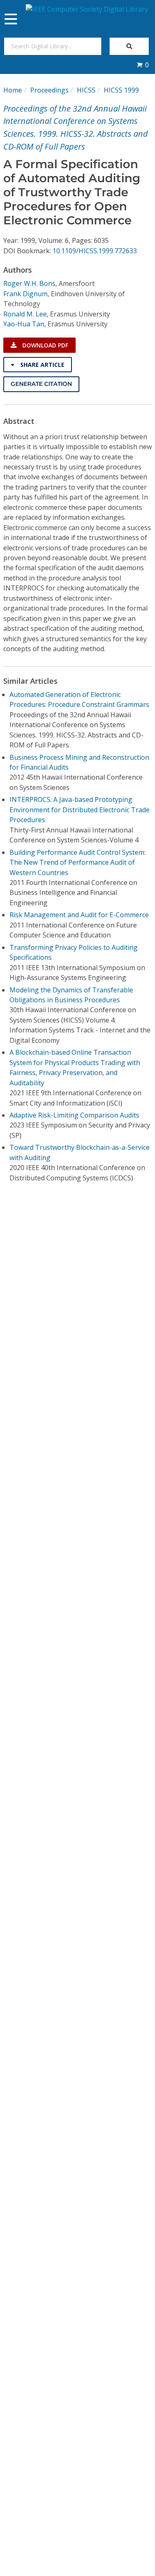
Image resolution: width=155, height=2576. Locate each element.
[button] (143, 65)
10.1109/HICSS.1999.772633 (95, 251)
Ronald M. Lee (25, 314)
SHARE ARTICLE (42, 365)
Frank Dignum (25, 294)
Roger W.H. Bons (29, 283)
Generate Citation (41, 384)
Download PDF (44, 345)
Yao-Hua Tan (24, 324)
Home (13, 90)
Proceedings (49, 90)
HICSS (86, 90)
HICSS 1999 (121, 90)
